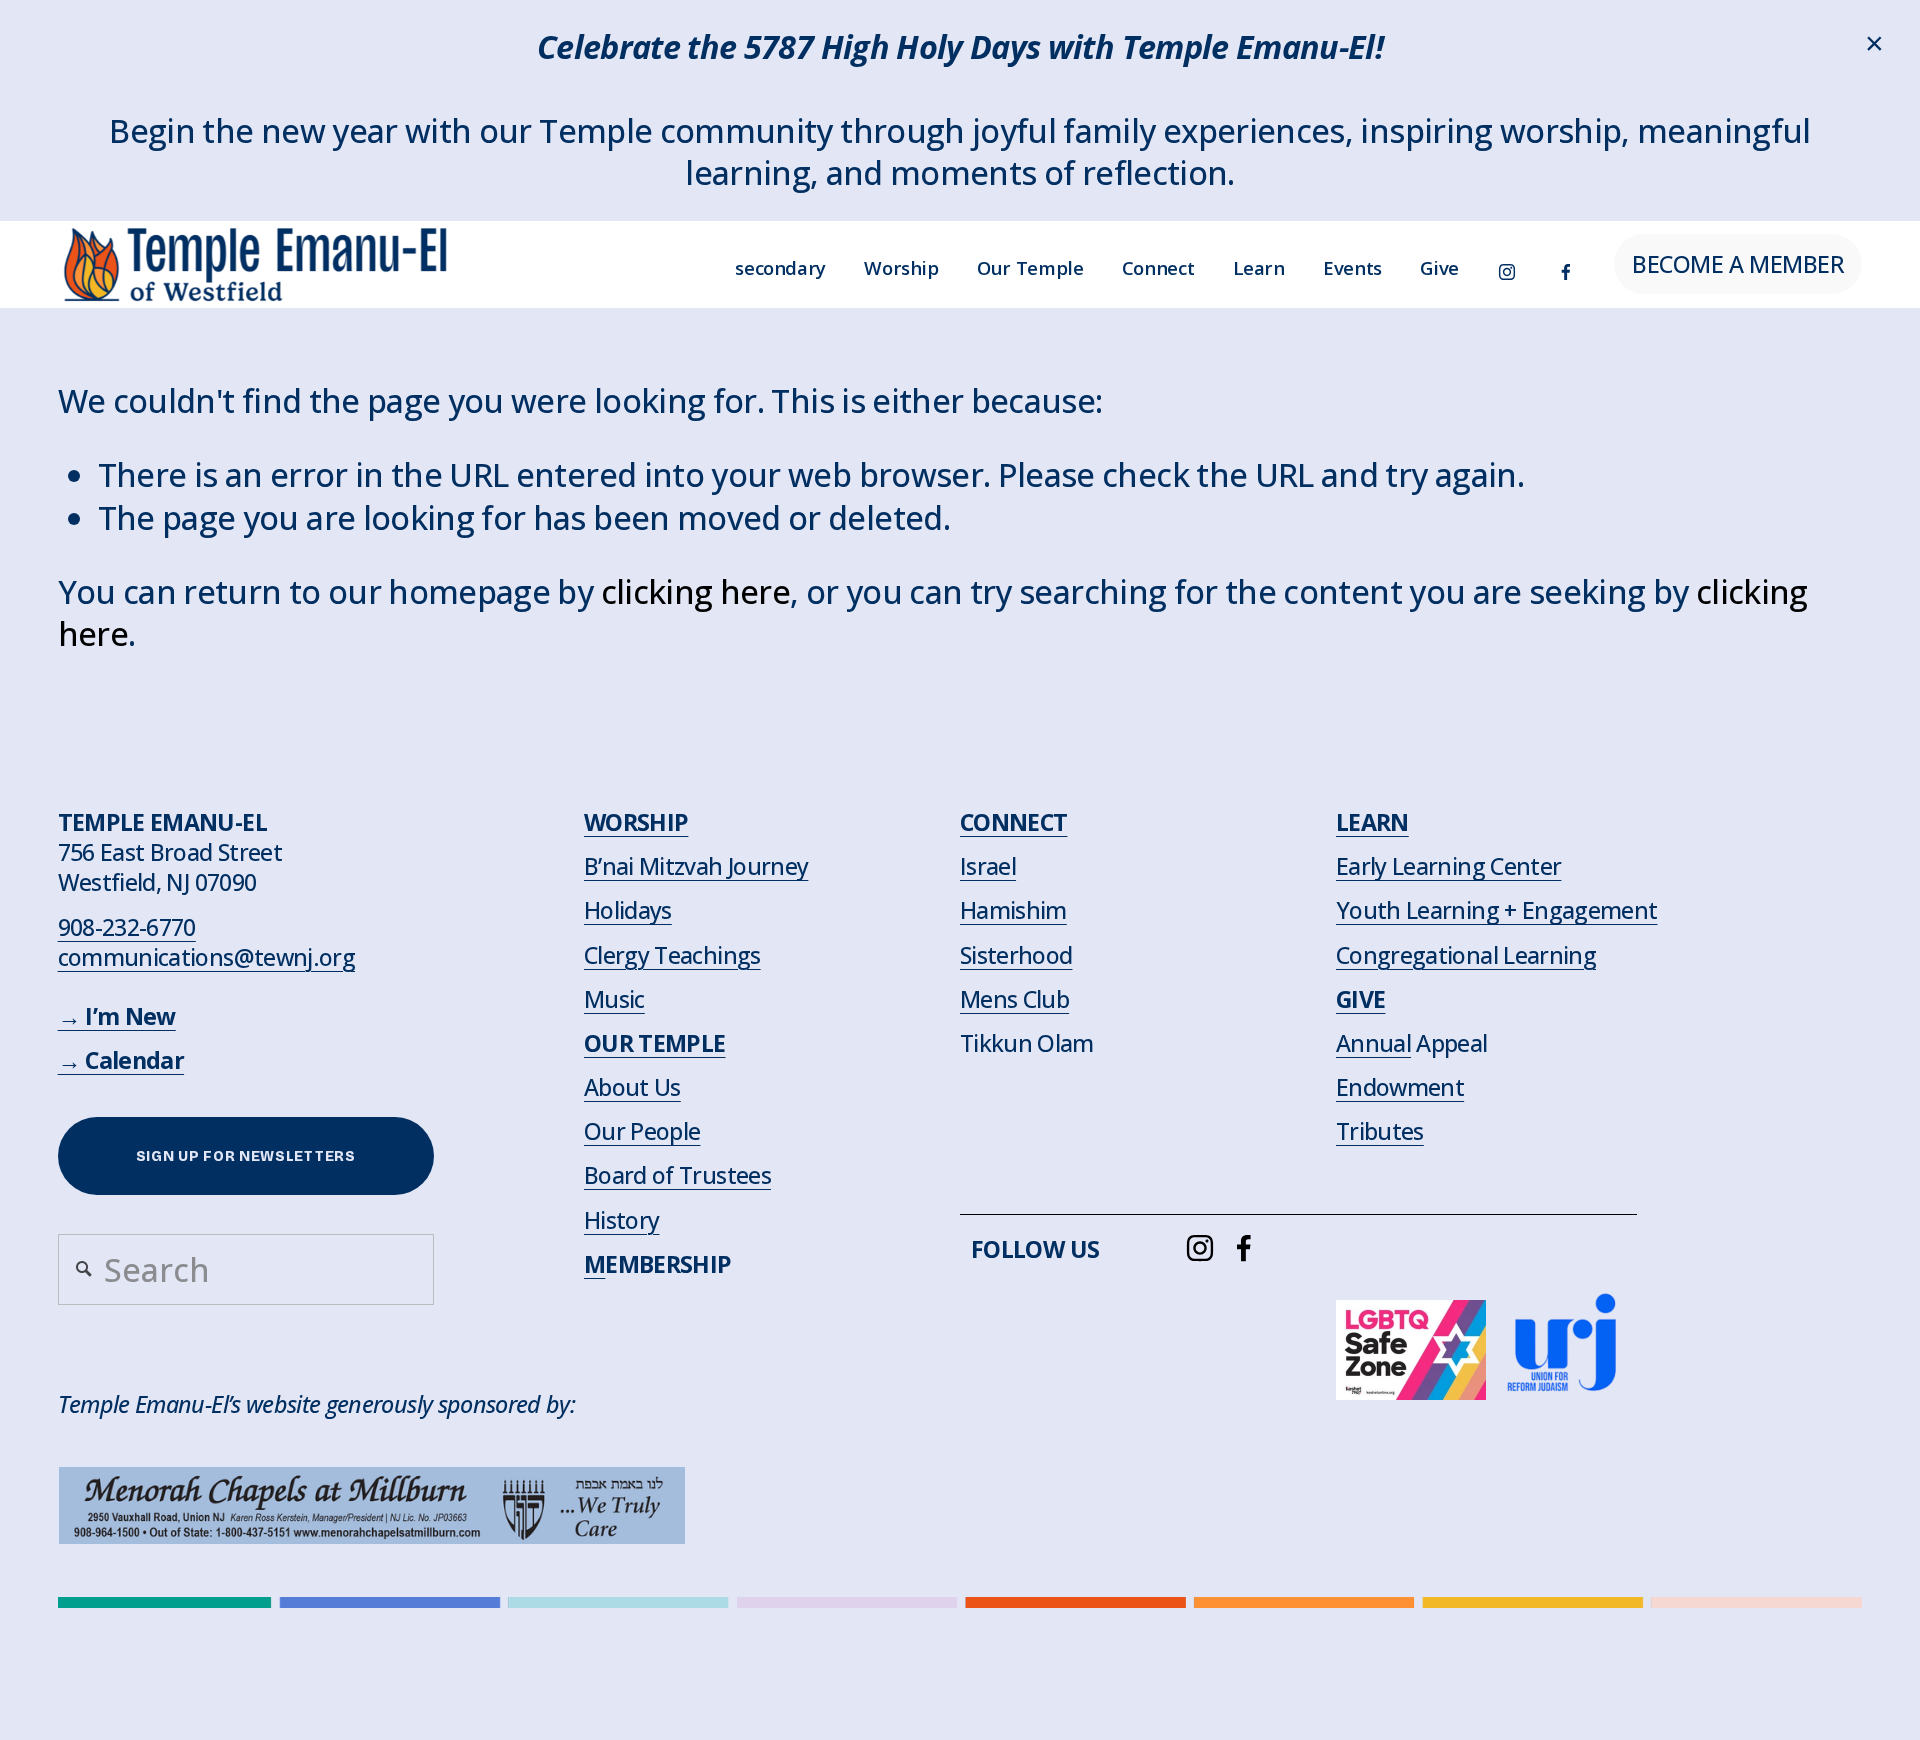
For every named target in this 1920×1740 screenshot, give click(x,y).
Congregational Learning (1466, 955)
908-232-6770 (127, 927)
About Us (632, 1087)
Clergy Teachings (672, 955)
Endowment (1400, 1087)
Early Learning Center (1448, 866)
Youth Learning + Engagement (1497, 910)
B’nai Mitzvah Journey (696, 866)
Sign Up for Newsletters (246, 1156)
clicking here (696, 591)
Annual (1373, 1043)
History (621, 1220)
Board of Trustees (677, 1175)
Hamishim (1013, 910)
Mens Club (1014, 999)
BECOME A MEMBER (1738, 264)
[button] (1874, 45)
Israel (988, 866)
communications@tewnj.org (206, 957)
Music (614, 999)
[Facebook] (1566, 264)
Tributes (1380, 1131)
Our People (642, 1131)
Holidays (628, 910)
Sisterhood (1016, 955)
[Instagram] (1507, 264)
